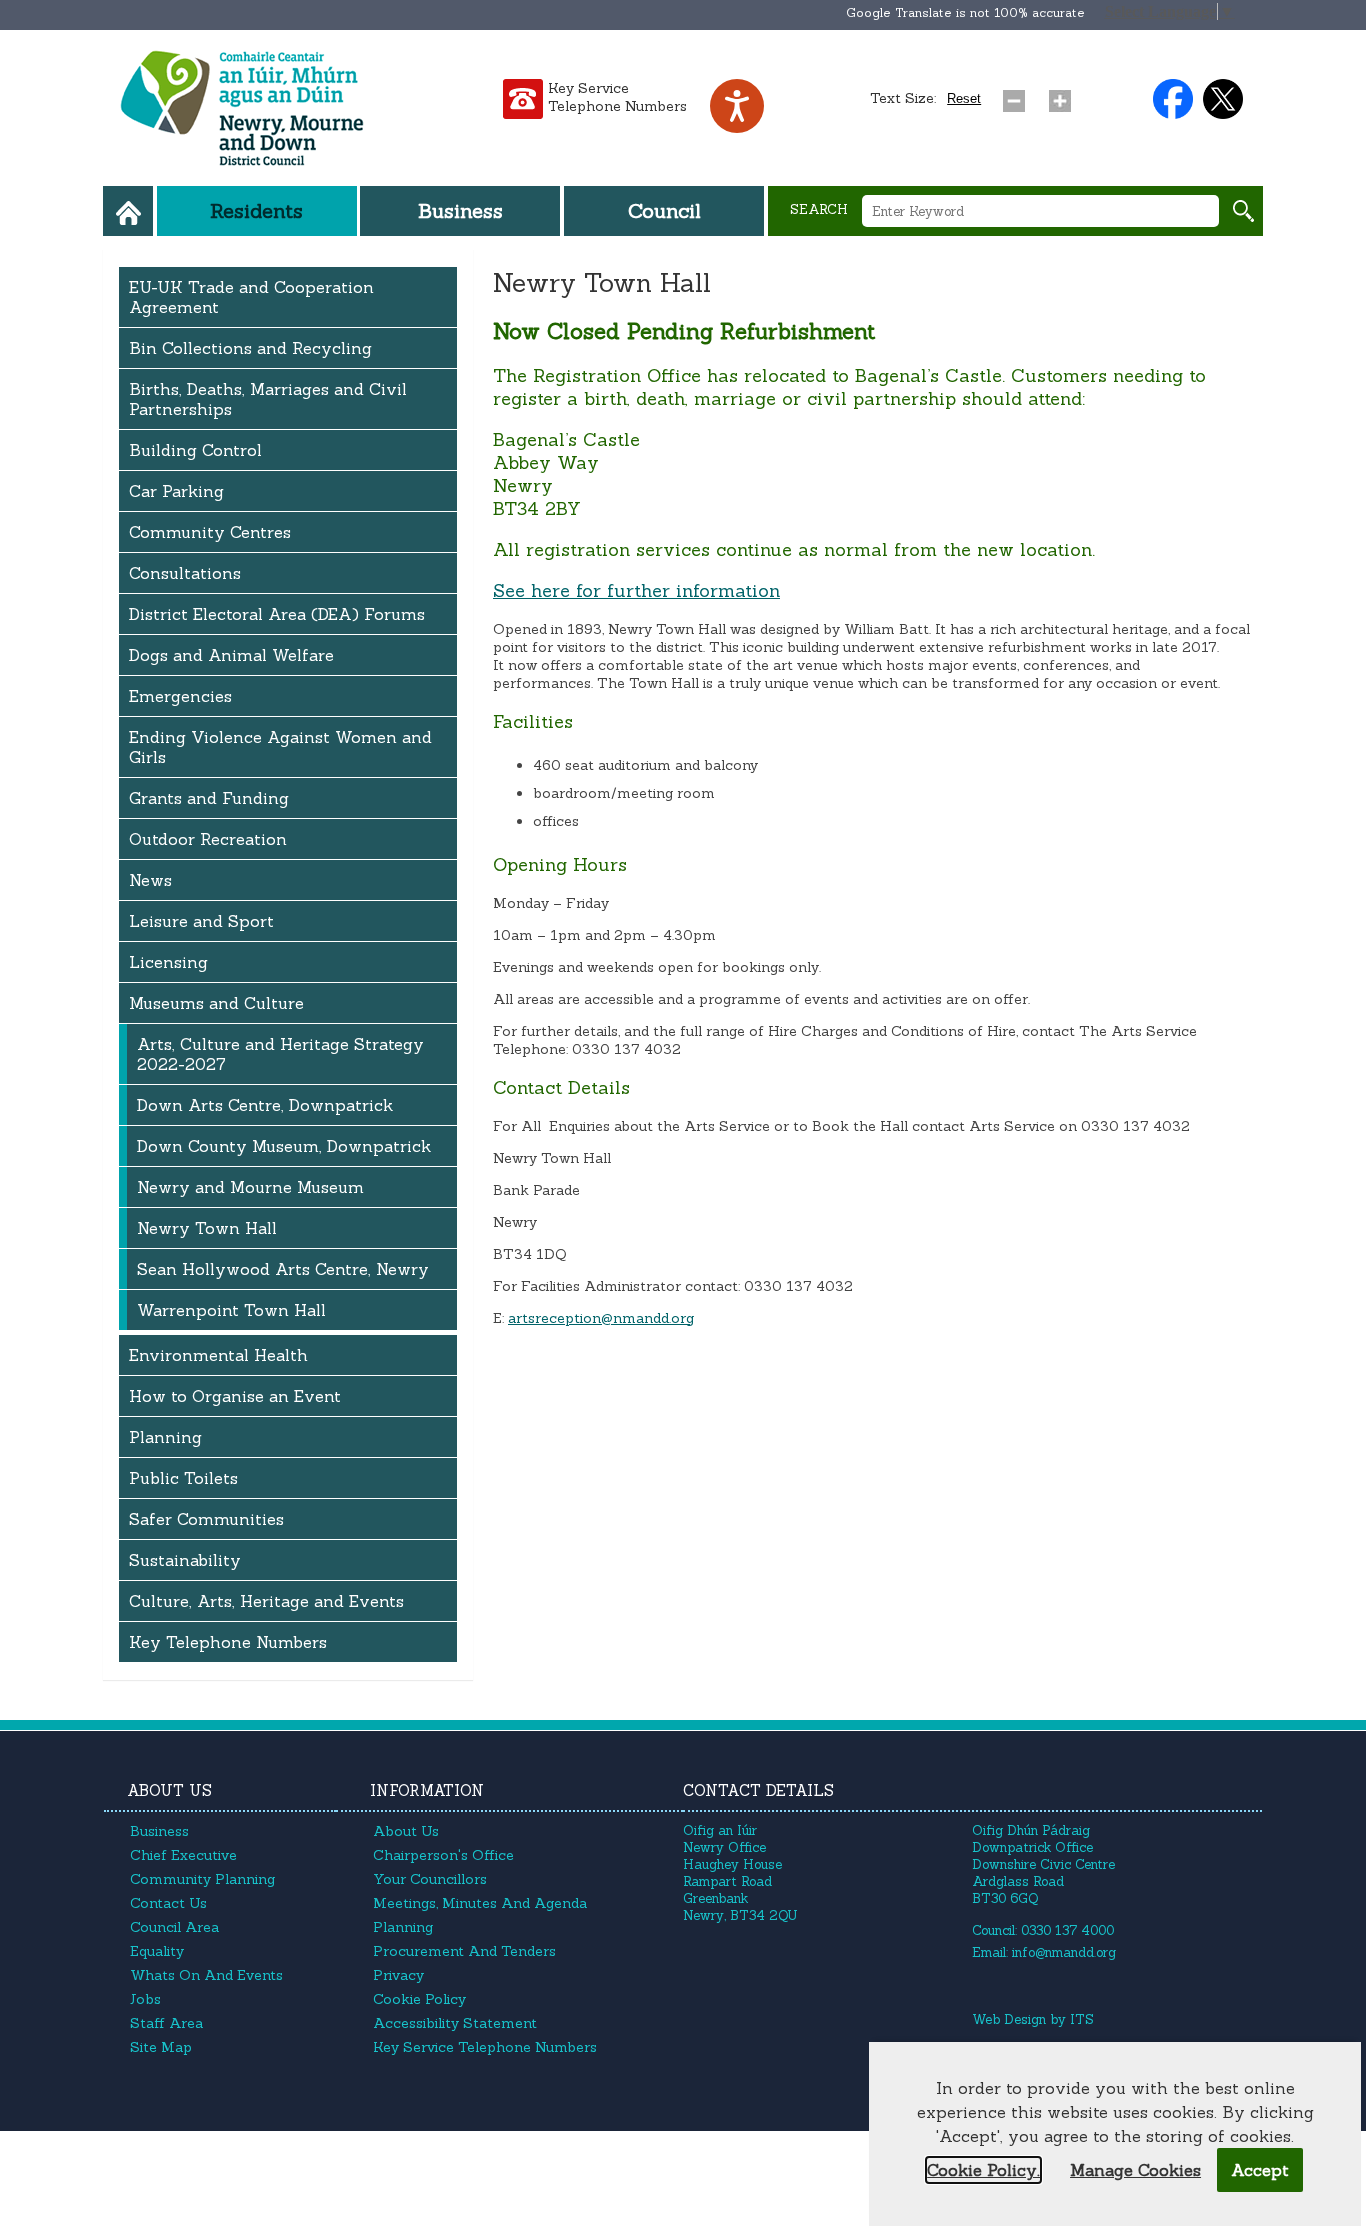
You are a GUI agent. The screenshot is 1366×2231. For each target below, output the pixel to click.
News (150, 880)
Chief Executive (183, 1855)
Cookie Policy (419, 1999)
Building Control (195, 450)
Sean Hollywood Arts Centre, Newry (283, 1269)
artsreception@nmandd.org (601, 1318)
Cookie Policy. (983, 2170)
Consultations (185, 573)
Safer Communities (206, 1519)
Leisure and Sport (201, 921)
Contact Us (168, 1903)
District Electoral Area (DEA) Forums (277, 614)
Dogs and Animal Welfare (231, 655)
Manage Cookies (1135, 2170)
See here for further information (636, 590)
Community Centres (210, 532)
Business (460, 210)
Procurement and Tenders (464, 1951)
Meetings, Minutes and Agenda (480, 1903)
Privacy (398, 1975)
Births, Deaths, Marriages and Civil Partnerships (268, 399)
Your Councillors (430, 1879)
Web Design (1009, 2019)
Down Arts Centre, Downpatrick (265, 1105)
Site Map (161, 2047)
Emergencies (180, 696)
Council (664, 210)
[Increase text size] (1064, 96)
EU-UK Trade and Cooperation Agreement (251, 297)
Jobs (145, 1999)
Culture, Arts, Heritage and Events (266, 1601)
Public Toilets (183, 1478)
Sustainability (185, 1560)
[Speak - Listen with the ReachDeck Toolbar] (737, 106)
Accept (1260, 2170)
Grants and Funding (209, 798)
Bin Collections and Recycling (250, 348)
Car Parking (176, 491)
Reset (964, 98)
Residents (256, 210)
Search (819, 209)
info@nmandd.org (1064, 1952)
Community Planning (202, 1879)
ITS (1082, 2019)
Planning (165, 1437)
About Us (406, 1831)
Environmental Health (218, 1355)
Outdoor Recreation (208, 839)
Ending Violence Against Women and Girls (280, 747)
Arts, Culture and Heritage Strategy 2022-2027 (280, 1054)
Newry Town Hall (207, 1228)
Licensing (168, 962)
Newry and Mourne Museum (250, 1187)
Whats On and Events (206, 1975)
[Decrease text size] (1018, 96)
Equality (157, 1951)
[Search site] (1243, 211)
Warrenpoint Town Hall (231, 1310)
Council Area (174, 1927)
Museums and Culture (216, 1003)
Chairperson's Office (443, 1855)
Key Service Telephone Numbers (617, 97)
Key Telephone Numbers (228, 1642)
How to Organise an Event (235, 1396)
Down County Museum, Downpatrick (284, 1146)
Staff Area (166, 2023)
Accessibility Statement (455, 2023)
